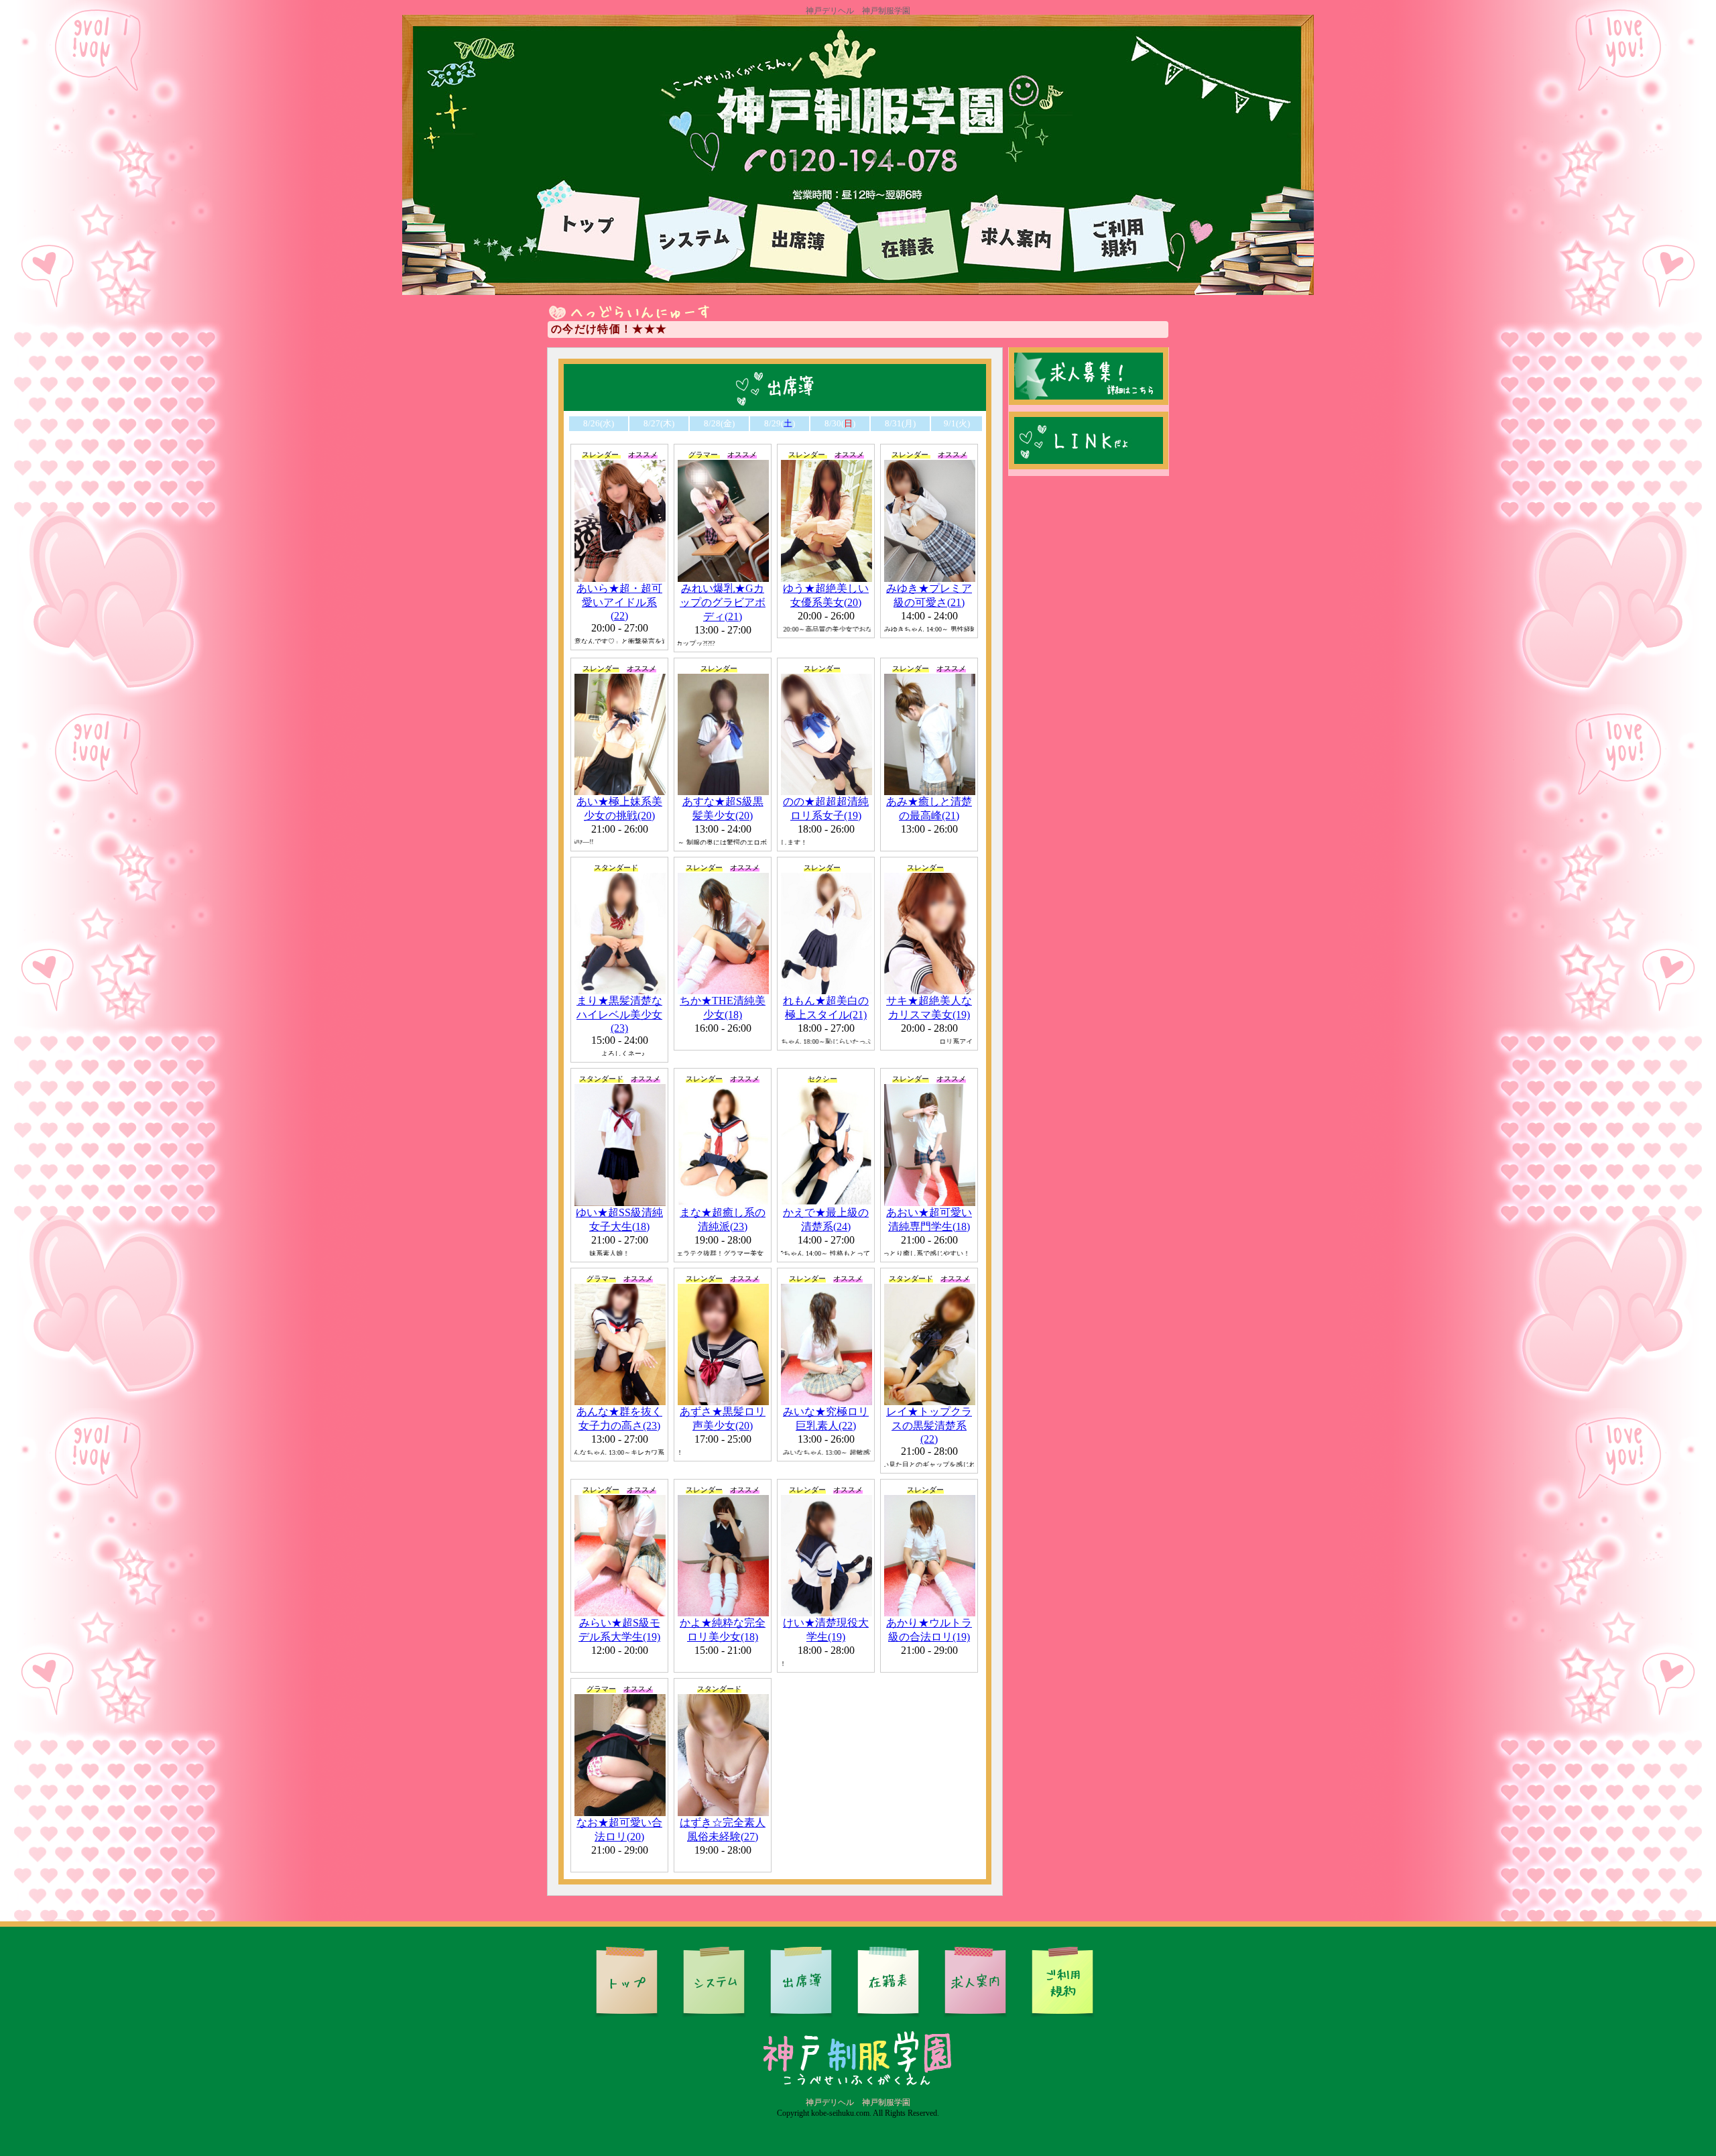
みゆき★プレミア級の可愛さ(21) (929, 595)
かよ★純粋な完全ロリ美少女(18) (723, 1630)
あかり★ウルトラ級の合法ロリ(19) (929, 1630)
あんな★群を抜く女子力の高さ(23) (619, 1419)
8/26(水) (599, 423)
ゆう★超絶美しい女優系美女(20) (826, 595)
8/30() (840, 423)
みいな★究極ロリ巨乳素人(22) (826, 1419)
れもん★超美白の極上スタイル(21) (826, 1008)
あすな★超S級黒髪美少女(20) (723, 808)
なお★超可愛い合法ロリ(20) (619, 1830)
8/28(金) (719, 423)
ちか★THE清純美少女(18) (723, 1008)
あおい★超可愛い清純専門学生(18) (929, 1219)
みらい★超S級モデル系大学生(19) (619, 1630)
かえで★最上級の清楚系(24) (826, 1219)
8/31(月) (900, 423)
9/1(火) (957, 423)
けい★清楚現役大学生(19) (826, 1630)
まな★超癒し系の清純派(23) (723, 1219)
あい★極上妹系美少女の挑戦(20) (619, 808)
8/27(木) (659, 423)
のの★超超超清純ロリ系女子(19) (826, 808)
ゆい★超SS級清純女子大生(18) (619, 1219)
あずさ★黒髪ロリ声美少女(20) (723, 1419)
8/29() (780, 423)
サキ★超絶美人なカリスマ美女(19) (929, 1008)
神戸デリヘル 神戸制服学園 (858, 2102)
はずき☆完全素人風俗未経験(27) (723, 1830)
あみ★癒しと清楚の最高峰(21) (929, 808)
